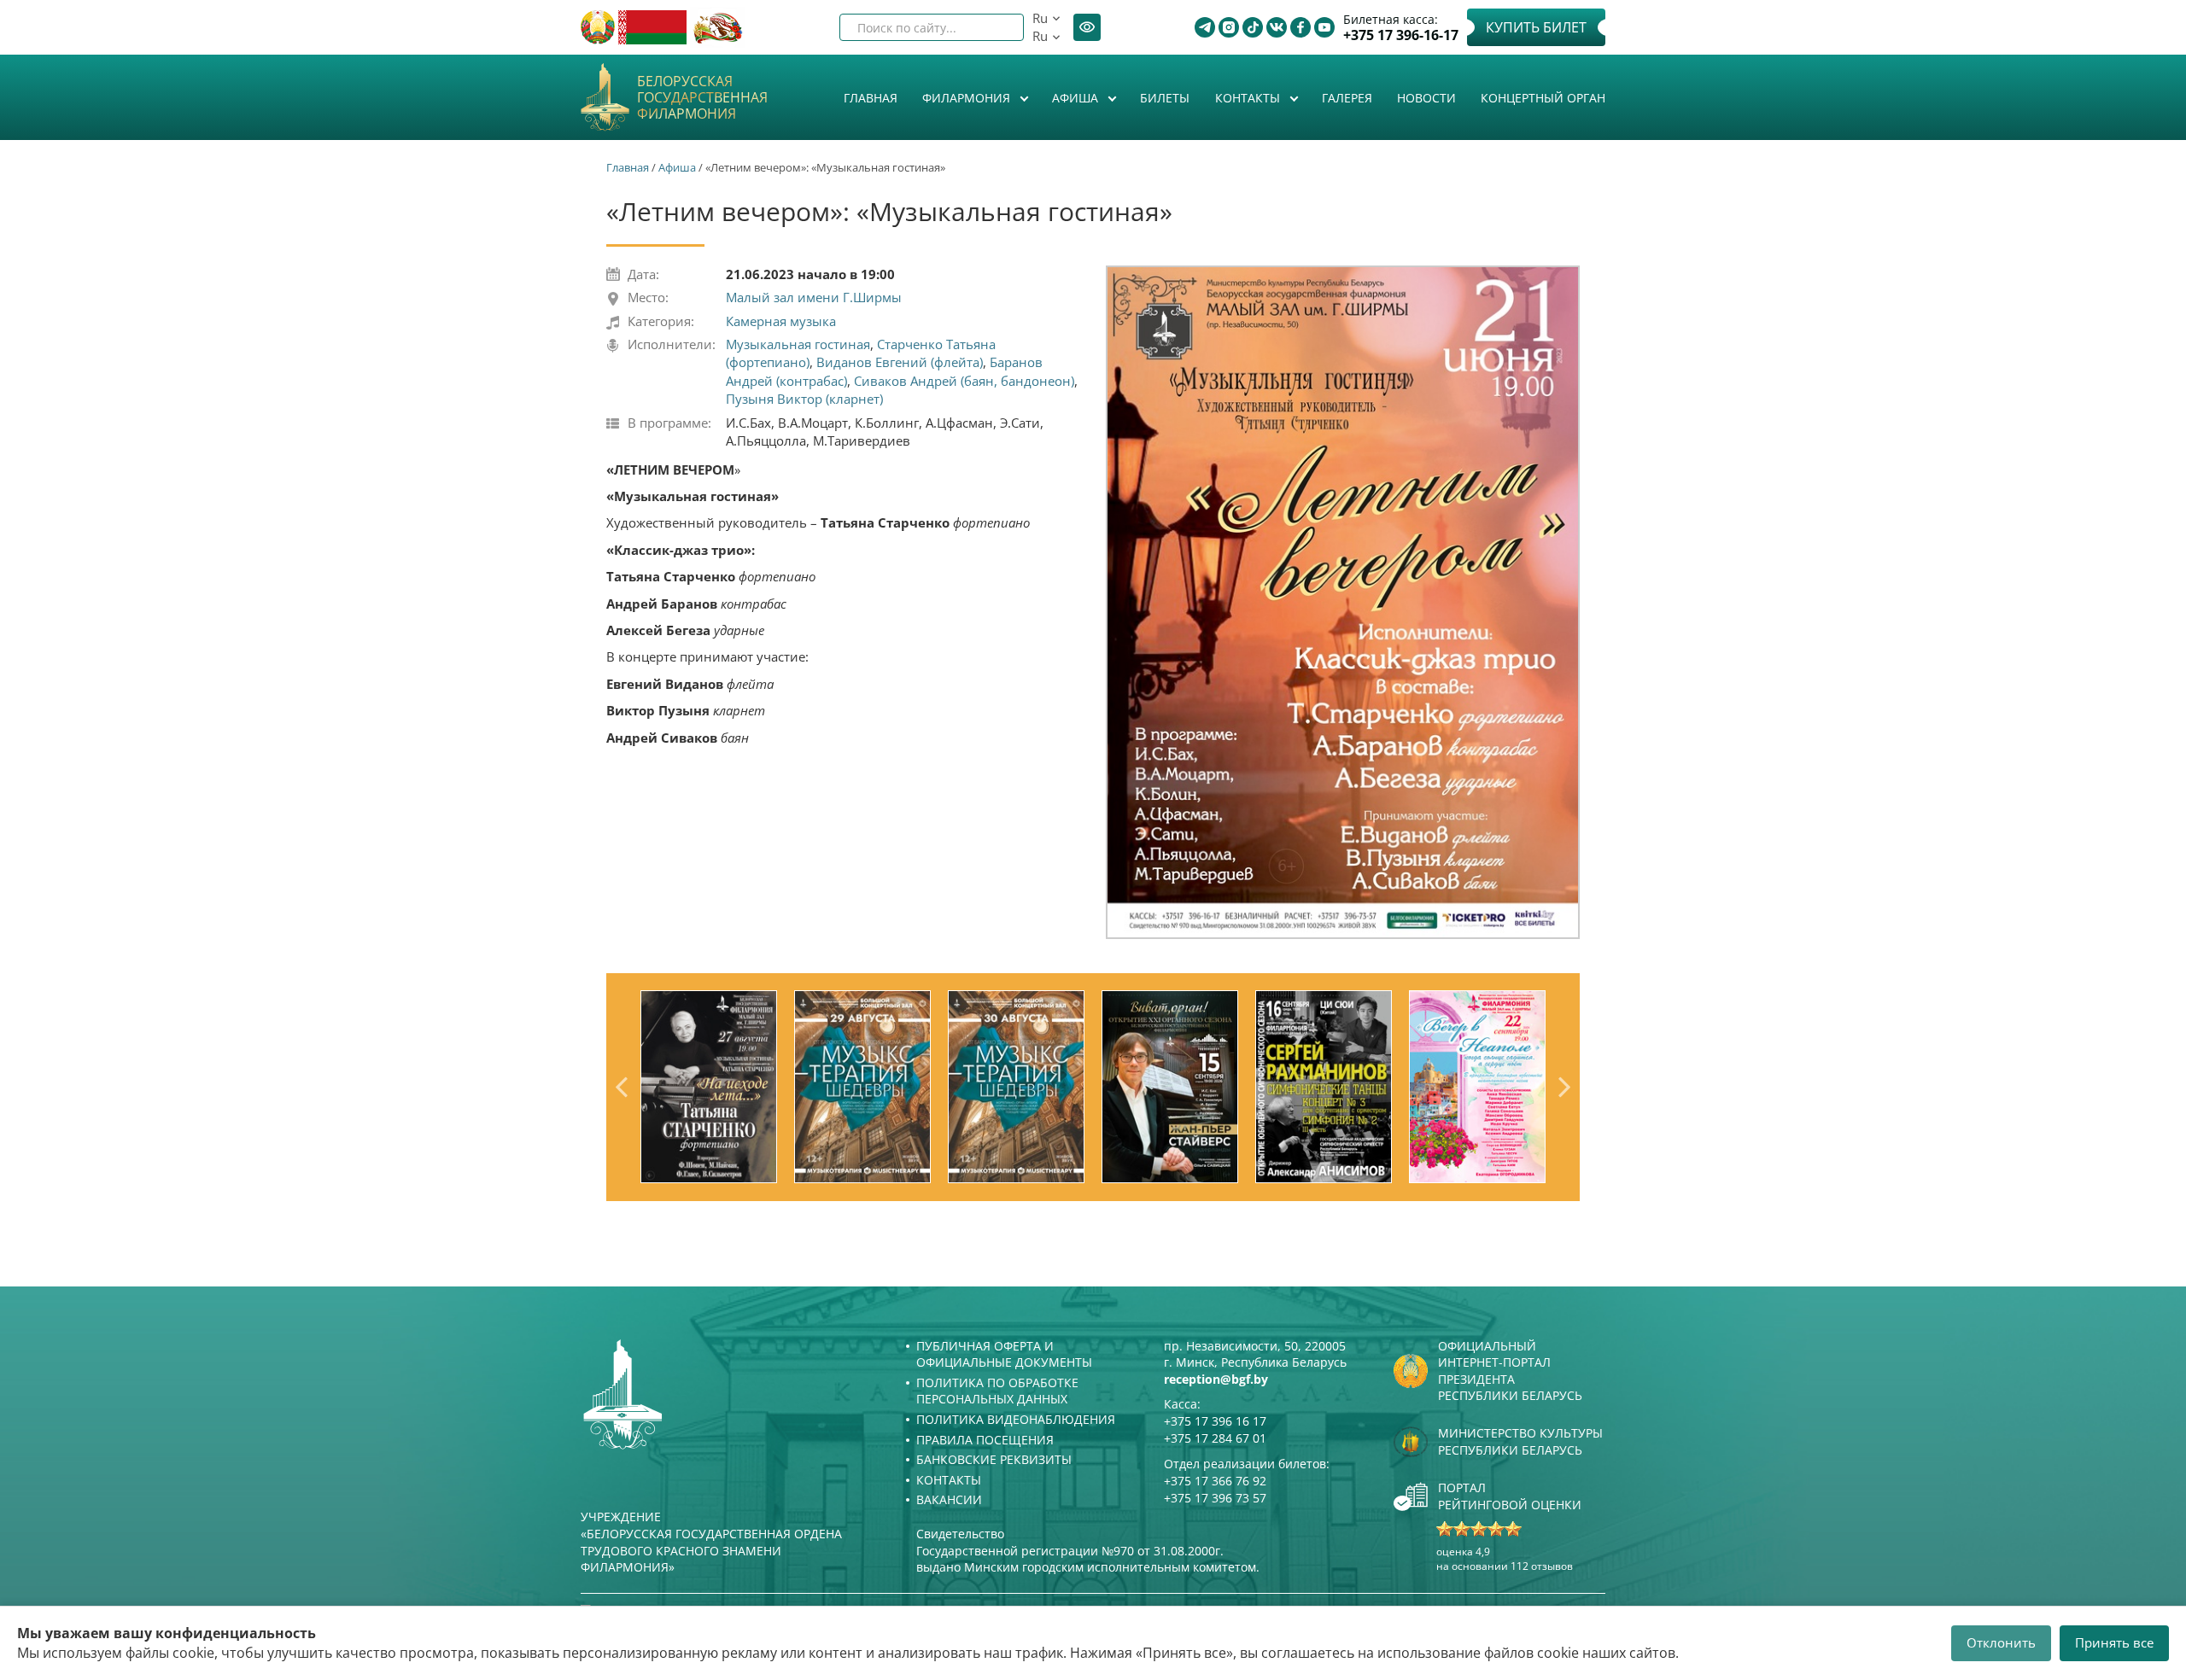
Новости (1426, 98)
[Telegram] (1205, 27)
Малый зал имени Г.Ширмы (814, 297)
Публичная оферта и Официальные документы (1004, 1354)
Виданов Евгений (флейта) (900, 362)
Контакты (1249, 98)
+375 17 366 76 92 (1215, 1481)
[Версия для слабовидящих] (1087, 27)
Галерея (1347, 98)
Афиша (1077, 98)
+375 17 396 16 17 (1215, 1421)
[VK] (1277, 27)
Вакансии (949, 1499)
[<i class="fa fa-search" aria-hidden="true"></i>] (997, 27)
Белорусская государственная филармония (702, 98)
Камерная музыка (781, 321)
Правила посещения (985, 1440)
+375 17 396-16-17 (1401, 35)
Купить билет (1536, 27)
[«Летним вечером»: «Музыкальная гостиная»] (1343, 602)
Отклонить (2001, 1642)
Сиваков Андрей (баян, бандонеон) (964, 381)
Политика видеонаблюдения (1016, 1419)
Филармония (968, 98)
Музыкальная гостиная (798, 344)
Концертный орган (1543, 98)
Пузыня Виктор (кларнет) (804, 399)
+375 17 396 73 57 (1215, 1498)
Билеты (1165, 98)
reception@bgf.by (1216, 1379)
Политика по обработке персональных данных (997, 1391)
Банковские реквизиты (994, 1459)
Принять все (2114, 1642)
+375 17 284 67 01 (1215, 1438)
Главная (871, 98)
